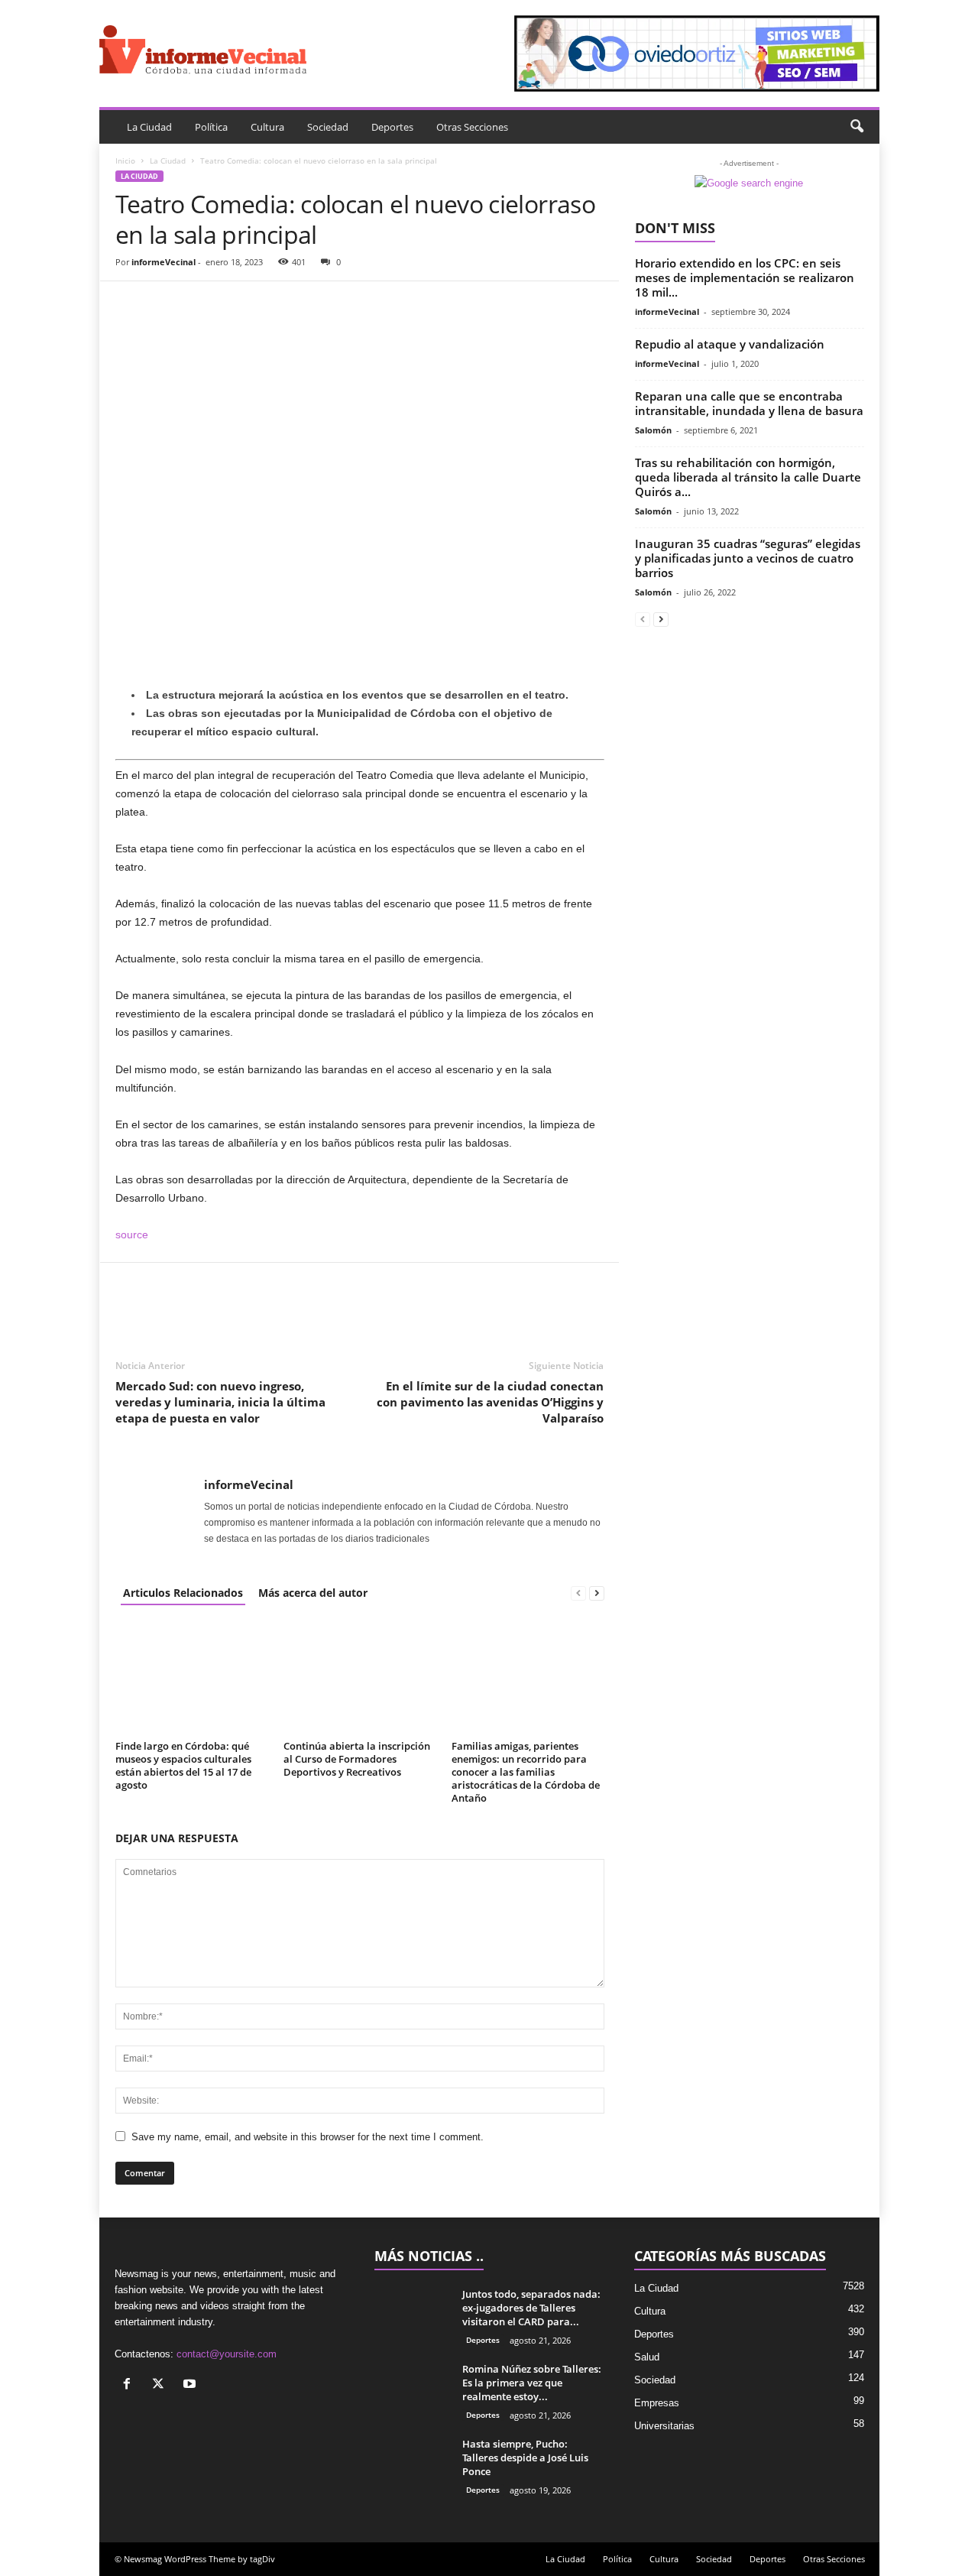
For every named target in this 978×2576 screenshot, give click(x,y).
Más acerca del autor (313, 1593)
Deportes (392, 127)
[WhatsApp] (236, 304)
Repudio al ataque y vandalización (730, 344)
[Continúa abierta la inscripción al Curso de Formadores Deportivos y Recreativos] (360, 1678)
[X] (162, 2385)
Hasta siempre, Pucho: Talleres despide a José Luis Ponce (525, 2458)
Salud (647, 2357)
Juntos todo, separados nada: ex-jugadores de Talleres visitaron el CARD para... (531, 2308)
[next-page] (597, 1593)
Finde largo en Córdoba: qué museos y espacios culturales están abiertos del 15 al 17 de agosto (183, 1765)
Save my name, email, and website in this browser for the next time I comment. (308, 2137)
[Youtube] (191, 2385)
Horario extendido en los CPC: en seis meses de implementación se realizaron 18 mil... (745, 277)
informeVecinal (164, 262)
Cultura (267, 127)
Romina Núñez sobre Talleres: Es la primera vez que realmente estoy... (532, 2383)
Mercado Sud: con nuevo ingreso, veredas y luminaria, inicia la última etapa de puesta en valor (220, 1402)
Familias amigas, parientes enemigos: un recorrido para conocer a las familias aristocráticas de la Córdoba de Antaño (526, 1772)
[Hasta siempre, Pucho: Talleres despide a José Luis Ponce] (413, 2466)
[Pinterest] (201, 304)
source (132, 1234)
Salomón (653, 430)
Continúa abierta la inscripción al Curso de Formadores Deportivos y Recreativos (357, 1759)
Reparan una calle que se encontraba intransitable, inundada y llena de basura (749, 403)
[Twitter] (166, 304)
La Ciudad (149, 127)
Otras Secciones (472, 127)
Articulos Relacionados (183, 1593)
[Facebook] (131, 304)
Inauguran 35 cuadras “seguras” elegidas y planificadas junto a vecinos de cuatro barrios (748, 558)
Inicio (125, 161)
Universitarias (664, 2426)
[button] (857, 127)
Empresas (657, 2403)
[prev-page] (578, 1593)
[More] (272, 304)
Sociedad (328, 127)
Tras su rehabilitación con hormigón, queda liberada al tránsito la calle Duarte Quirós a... (748, 477)
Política (211, 127)
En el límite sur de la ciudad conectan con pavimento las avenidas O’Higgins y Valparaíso (490, 1402)
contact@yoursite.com (227, 2354)
